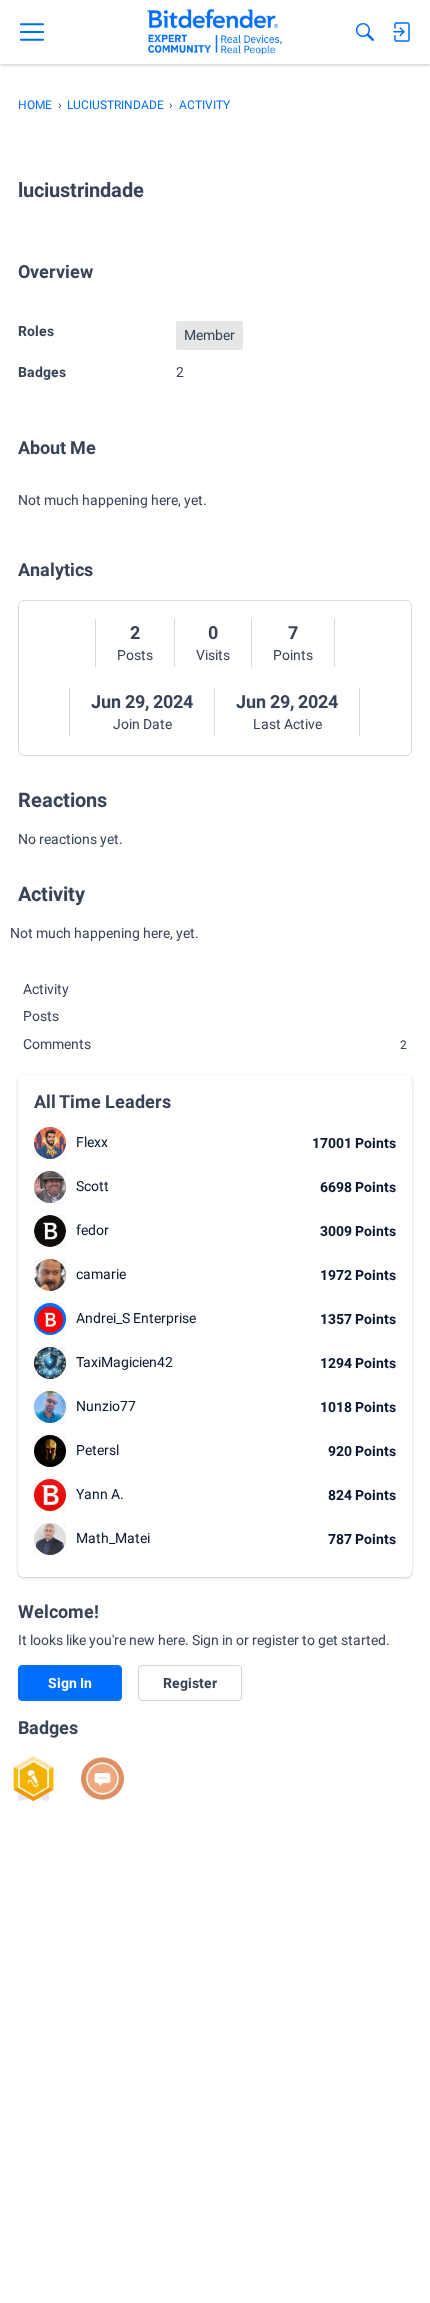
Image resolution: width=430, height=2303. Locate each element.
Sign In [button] (70, 1683)
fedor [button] (92, 1230)
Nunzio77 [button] (106, 1406)
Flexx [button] (92, 1142)
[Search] (365, 32)
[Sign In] (401, 32)
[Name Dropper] (33, 1778)
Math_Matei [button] (113, 1538)
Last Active (287, 724)
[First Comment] (102, 1778)
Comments (215, 1044)
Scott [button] (92, 1186)
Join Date (142, 724)
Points (293, 655)
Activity (46, 989)
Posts (135, 655)
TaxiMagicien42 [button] (124, 1362)
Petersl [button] (97, 1450)
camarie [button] (101, 1274)
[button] (50, 1143)
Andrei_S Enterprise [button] (136, 1318)
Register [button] (190, 1683)
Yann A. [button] (100, 1494)
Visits (213, 655)
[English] (214, 32)
